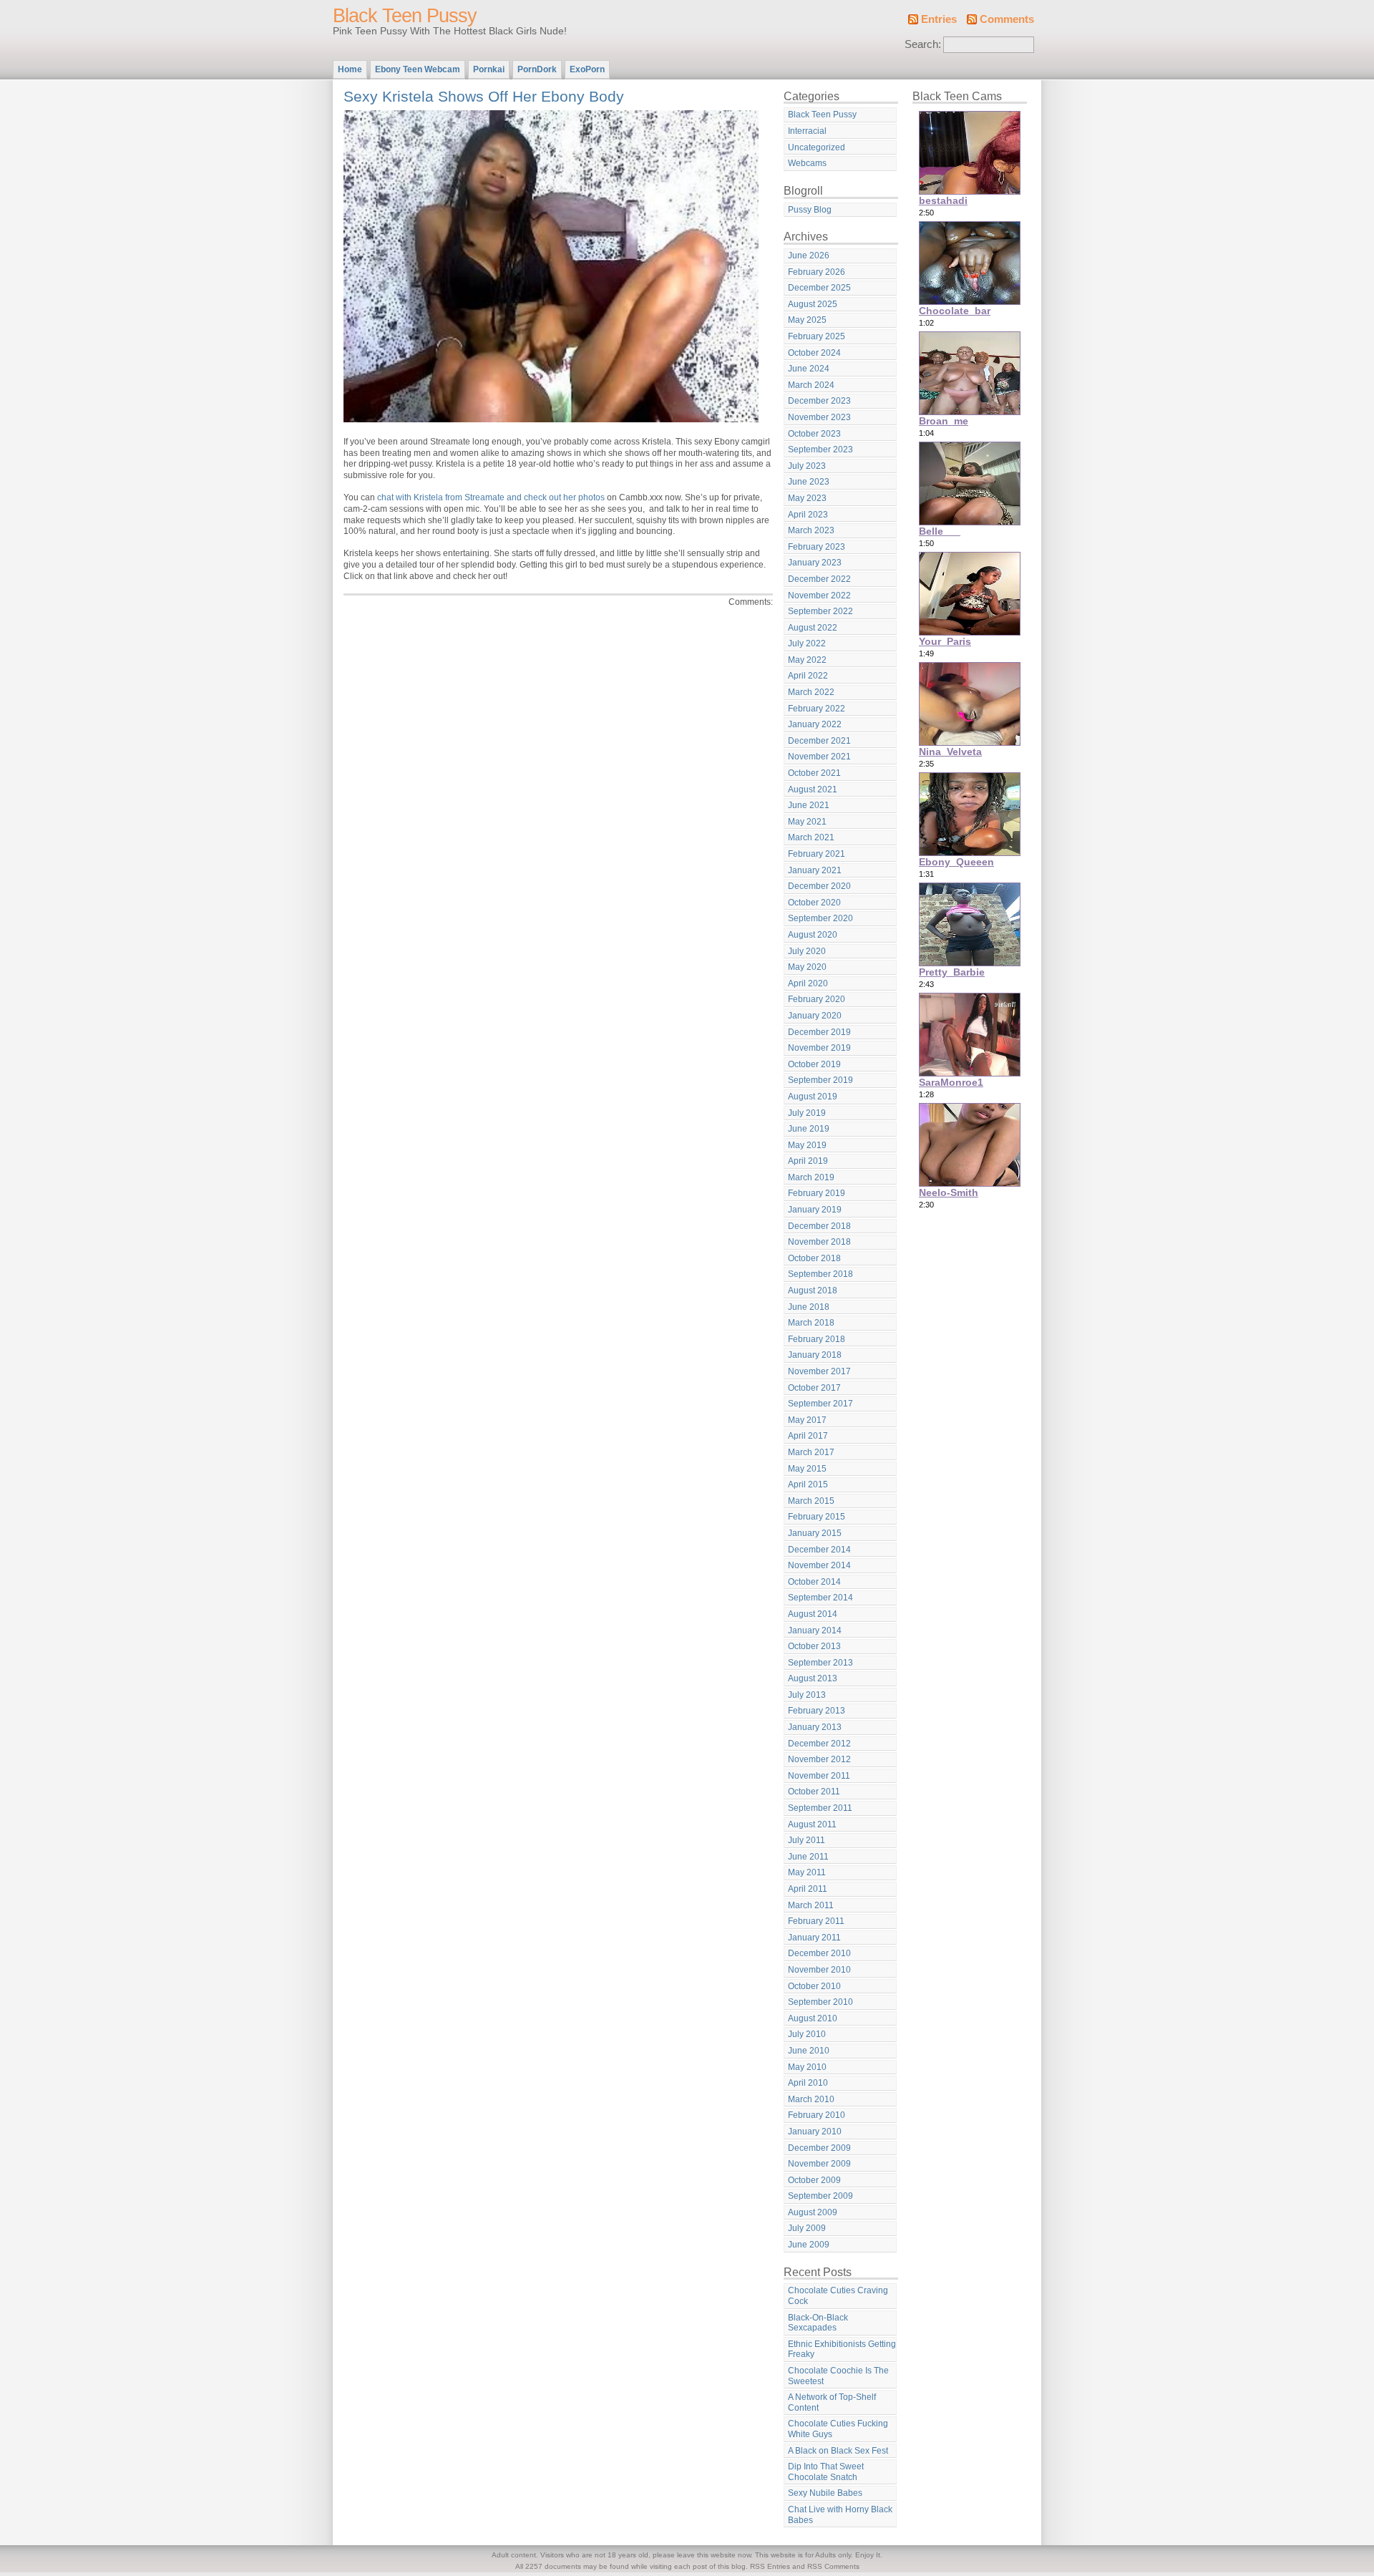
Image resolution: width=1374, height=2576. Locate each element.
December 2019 (819, 1032)
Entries (939, 19)
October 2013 (814, 1646)
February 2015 (817, 1517)
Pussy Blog (810, 210)
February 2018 (817, 1339)
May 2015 (807, 1469)
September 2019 (820, 1080)
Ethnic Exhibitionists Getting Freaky (842, 2349)
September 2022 (820, 611)
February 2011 (816, 1921)
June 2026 (809, 256)
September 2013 (820, 1663)
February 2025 (817, 336)
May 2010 (807, 2067)
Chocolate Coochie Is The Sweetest (838, 2376)
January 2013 (815, 1727)
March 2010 (811, 2099)
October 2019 (814, 1064)
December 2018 (819, 1226)
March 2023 (811, 530)
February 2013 (817, 1711)
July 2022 (807, 643)
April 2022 (808, 676)
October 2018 (814, 1258)
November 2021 (819, 757)
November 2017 (819, 1371)
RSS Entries (770, 2566)
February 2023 (817, 547)
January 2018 (815, 1355)
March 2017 (811, 1452)
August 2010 (813, 2018)
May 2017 (807, 1420)
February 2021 (817, 854)
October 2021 (814, 773)
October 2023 (814, 434)
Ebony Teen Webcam (418, 69)
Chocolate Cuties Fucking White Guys (838, 2429)
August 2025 (813, 304)
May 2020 (807, 967)
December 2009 (819, 2148)
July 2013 (807, 1695)
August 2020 (813, 935)
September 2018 (820, 1274)
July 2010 (807, 2034)
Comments (1007, 19)
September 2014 (820, 1598)
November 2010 (819, 1970)
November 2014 (819, 1565)
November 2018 (819, 1242)
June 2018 (809, 1307)
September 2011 (820, 1808)
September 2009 (820, 2196)
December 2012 (819, 1744)
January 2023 (815, 563)
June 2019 (809, 1129)
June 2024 (809, 369)
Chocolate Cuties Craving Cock (838, 2296)
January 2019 (815, 1210)
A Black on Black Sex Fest (838, 2451)
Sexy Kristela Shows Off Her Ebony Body (484, 96)
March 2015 (811, 1501)
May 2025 (807, 320)
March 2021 (811, 837)
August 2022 (813, 628)
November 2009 (819, 2164)
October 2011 (814, 1792)
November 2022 (819, 596)
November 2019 (819, 1048)
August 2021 (813, 789)
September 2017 (820, 1404)
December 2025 (819, 288)
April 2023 (808, 515)
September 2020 (820, 918)
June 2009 (809, 2245)
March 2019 (811, 1177)
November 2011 (819, 1776)
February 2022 (817, 709)
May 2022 (807, 660)
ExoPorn (587, 69)
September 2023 (820, 449)
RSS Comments (833, 2566)
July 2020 (807, 951)
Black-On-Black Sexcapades (818, 2323)
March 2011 (811, 1905)
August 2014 (813, 1614)
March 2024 (811, 385)
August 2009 (813, 2212)
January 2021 (815, 870)
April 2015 (808, 1484)
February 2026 (817, 272)
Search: (923, 44)
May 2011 (807, 1872)
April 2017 (808, 1436)
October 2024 (814, 353)
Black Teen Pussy (405, 16)
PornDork (537, 69)
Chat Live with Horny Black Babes (840, 2515)
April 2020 (808, 983)
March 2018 (811, 1323)
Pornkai (489, 69)
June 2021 (809, 805)
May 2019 (807, 1145)
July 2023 (807, 466)
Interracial (807, 131)
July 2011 (807, 1840)
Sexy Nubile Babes (825, 2493)
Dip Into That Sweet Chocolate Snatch (826, 2472)
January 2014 (815, 1630)
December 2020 (819, 886)
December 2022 (819, 579)
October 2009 (814, 2180)
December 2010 (819, 1953)
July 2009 (807, 2228)
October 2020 (814, 903)
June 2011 (808, 1857)
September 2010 (820, 2002)
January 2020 (815, 1016)
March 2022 (811, 692)
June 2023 (809, 482)
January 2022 (815, 724)
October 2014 (814, 1582)
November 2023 (819, 417)
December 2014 (819, 1550)
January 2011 (814, 1938)
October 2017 (814, 1388)
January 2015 (815, 1533)
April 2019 (808, 1161)
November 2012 (819, 1759)
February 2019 (817, 1193)
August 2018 (813, 1291)
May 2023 (807, 498)
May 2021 (807, 822)
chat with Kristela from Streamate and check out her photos (491, 497)
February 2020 (817, 999)
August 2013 (813, 1678)
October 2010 (814, 1986)
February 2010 (817, 2115)
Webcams (807, 163)
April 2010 (808, 2083)
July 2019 (807, 1113)
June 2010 (809, 2051)
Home (350, 69)
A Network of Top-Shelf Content (832, 2402)
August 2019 (813, 1097)
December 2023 (819, 401)
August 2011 (812, 1824)
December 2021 (819, 741)
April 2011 (808, 1889)
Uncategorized (817, 147)
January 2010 (815, 2132)
